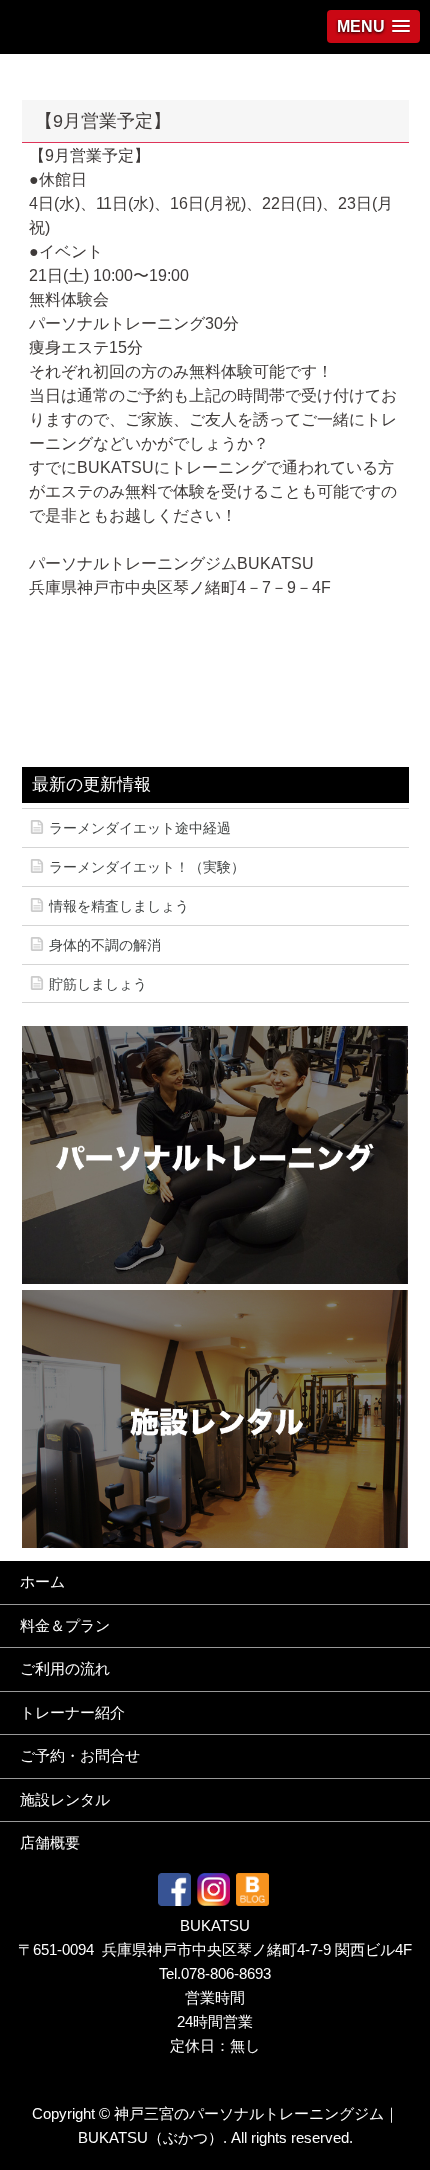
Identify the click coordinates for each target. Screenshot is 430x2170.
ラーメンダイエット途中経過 (140, 828)
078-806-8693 (226, 1973)
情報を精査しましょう (119, 906)
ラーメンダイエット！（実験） (147, 867)
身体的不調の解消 (105, 945)
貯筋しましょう (98, 984)
